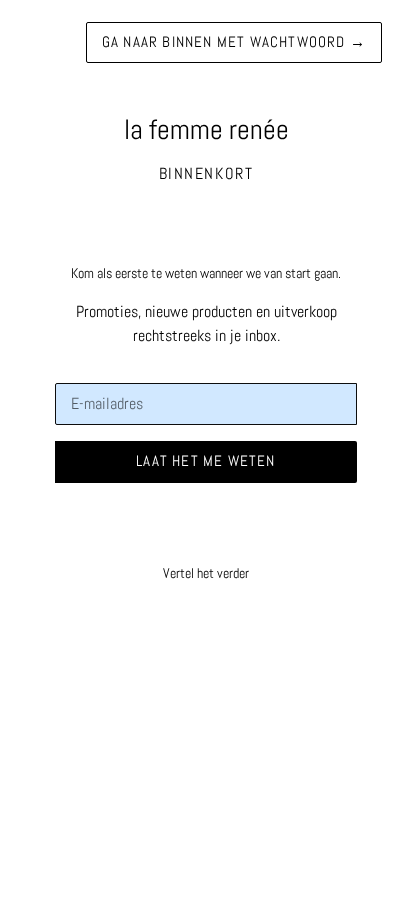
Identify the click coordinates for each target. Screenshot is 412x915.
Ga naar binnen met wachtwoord (234, 41)
